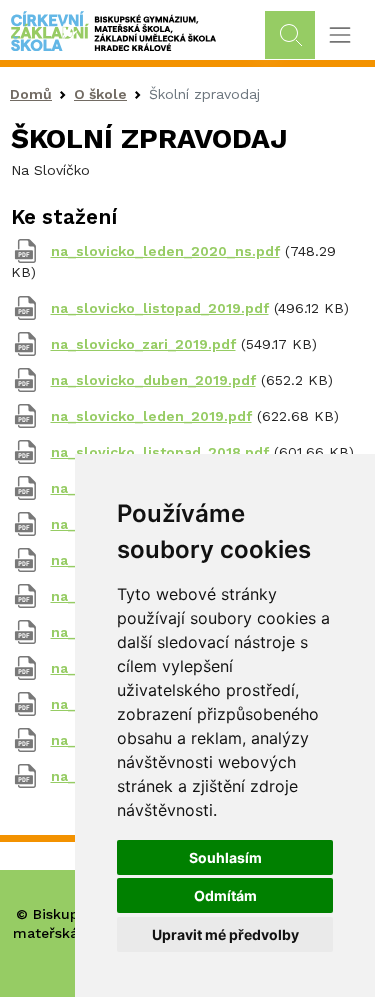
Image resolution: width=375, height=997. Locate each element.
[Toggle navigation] (339, 35)
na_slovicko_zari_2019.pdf (143, 344)
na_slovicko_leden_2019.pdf (151, 416)
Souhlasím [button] (225, 857)
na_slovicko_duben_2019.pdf (153, 380)
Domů (31, 94)
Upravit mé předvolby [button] (225, 934)
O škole (100, 94)
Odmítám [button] (225, 895)
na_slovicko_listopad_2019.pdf (160, 308)
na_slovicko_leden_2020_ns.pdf (165, 251)
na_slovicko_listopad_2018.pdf (160, 452)
